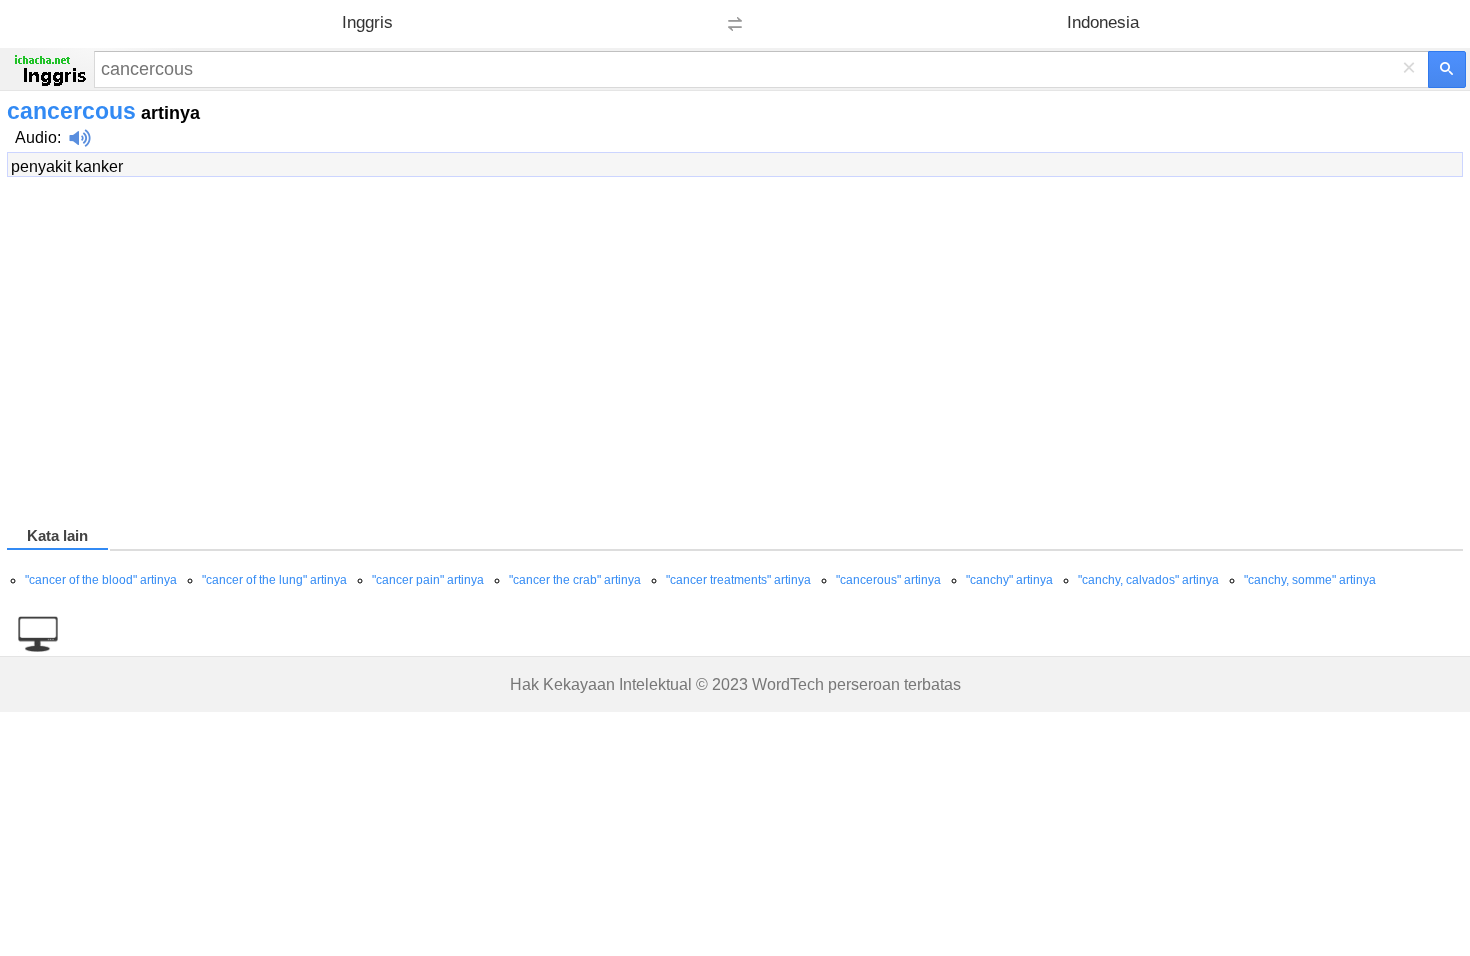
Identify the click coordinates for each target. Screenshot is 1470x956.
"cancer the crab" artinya (575, 580)
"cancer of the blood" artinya (101, 580)
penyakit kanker (67, 166)
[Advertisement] (607, 355)
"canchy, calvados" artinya (1148, 580)
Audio (36, 137)
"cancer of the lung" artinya (274, 580)
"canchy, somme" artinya (1310, 580)
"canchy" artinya (1009, 580)
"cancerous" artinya (888, 580)
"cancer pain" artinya (428, 580)
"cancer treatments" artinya (738, 580)
